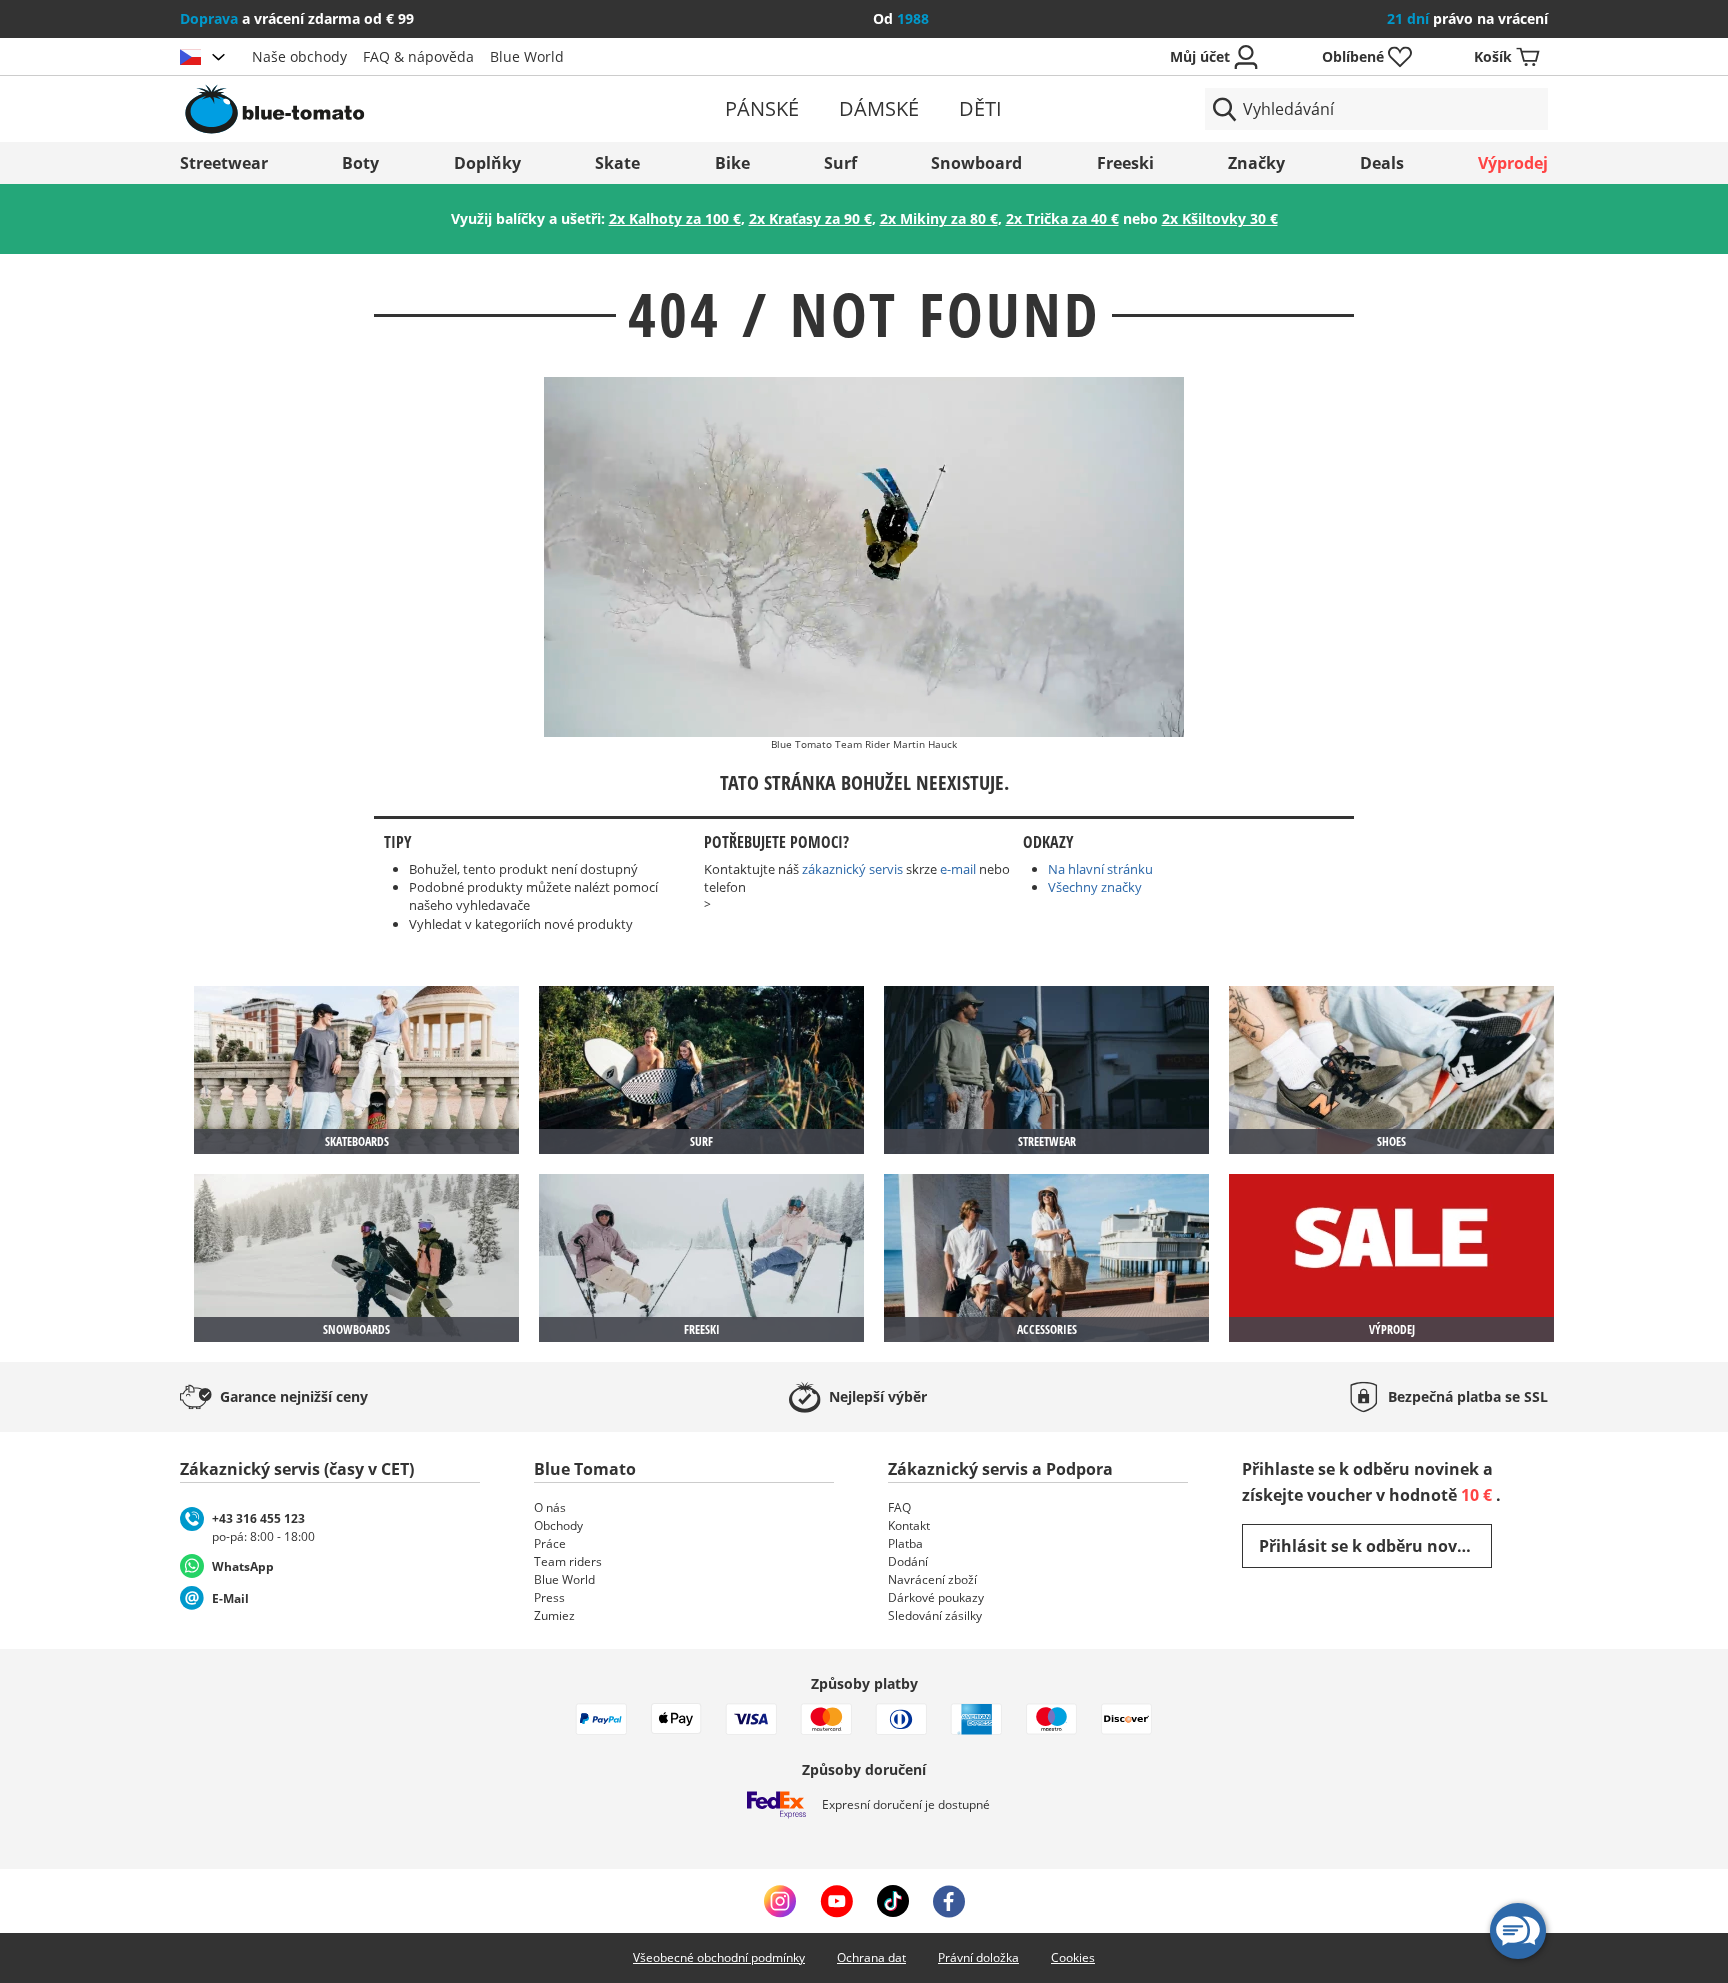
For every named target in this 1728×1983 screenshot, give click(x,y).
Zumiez (554, 1615)
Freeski (1125, 163)
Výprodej (1513, 163)
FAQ (899, 1507)
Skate (617, 163)
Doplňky (487, 163)
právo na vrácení (1467, 18)
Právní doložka (978, 1957)
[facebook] (949, 1901)
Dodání (908, 1561)
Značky (1256, 163)
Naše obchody (299, 56)
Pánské (762, 108)
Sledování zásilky (935, 1615)
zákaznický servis (852, 869)
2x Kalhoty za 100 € (675, 218)
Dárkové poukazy (936, 1597)
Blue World (527, 56)
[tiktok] (893, 1901)
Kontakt (909, 1525)
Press (549, 1597)
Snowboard (976, 163)
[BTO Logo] (402, 109)
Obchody (558, 1525)
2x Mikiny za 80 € (939, 218)
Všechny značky (1095, 887)
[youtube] (836, 1901)
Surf (840, 163)
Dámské (879, 108)
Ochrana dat (871, 1957)
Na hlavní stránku (1100, 869)
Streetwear (224, 163)
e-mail (958, 869)
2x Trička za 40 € (1062, 218)
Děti (980, 108)
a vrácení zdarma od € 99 (297, 18)
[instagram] (780, 1901)
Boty (360, 163)
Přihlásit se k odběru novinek (1375, 1546)
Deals (1382, 163)
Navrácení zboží (932, 1579)
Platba (905, 1543)
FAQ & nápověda (418, 56)
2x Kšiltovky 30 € (1220, 218)
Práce (550, 1543)
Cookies (1073, 1957)
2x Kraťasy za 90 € (810, 218)
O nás (550, 1507)
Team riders (568, 1561)
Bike (732, 163)
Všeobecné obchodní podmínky (719, 1957)
